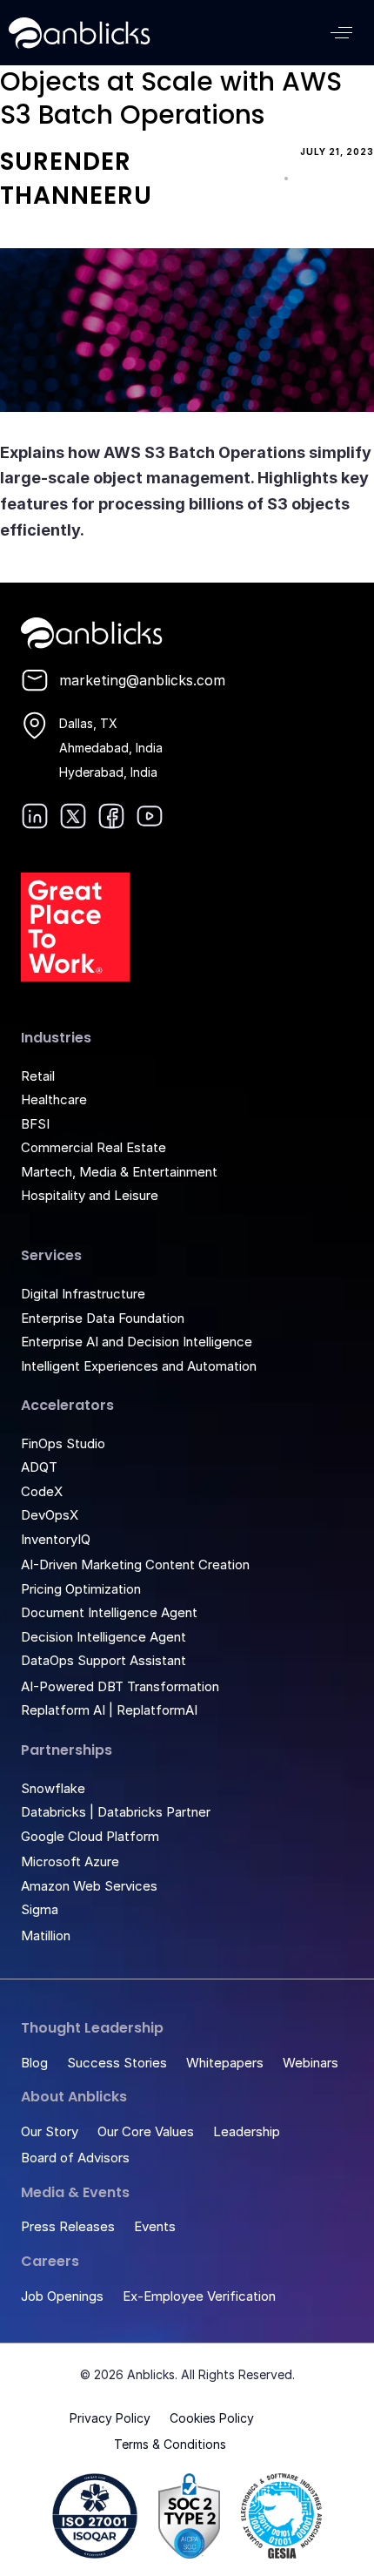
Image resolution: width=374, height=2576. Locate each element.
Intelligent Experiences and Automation (139, 1366)
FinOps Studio (63, 1443)
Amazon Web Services (89, 1886)
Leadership (247, 2131)
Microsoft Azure (70, 1861)
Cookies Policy (212, 2418)
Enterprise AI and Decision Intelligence (137, 1342)
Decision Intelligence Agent (104, 1637)
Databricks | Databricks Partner (116, 1812)
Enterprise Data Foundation (103, 1318)
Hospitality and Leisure (90, 1195)
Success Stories (117, 2063)
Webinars (311, 2063)
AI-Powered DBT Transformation (120, 1686)
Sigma (40, 1909)
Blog (34, 2063)
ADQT (39, 1467)
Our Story (50, 2131)
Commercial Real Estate (93, 1147)
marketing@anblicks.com (142, 680)
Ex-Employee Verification (199, 2296)
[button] (341, 33)
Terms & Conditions (170, 2444)
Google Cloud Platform (90, 1836)
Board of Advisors (75, 2158)
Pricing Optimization (81, 1589)
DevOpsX (50, 1515)
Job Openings (62, 2296)
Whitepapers (225, 2063)
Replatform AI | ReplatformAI (109, 1710)
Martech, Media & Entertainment (119, 1172)
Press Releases (68, 2226)
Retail (38, 1076)
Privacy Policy (110, 2418)
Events (155, 2226)
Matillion (46, 1935)
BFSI (35, 1124)
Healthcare (54, 1099)
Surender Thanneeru (76, 179)
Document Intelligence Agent (109, 1612)
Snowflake (53, 1788)
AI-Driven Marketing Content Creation (135, 1564)
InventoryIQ (56, 1539)
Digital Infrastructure (83, 1294)
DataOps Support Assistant (104, 1660)
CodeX (42, 1491)
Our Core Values (146, 2131)
